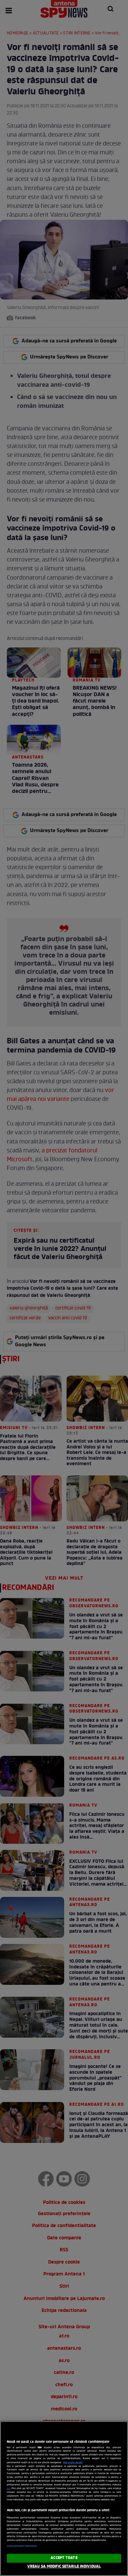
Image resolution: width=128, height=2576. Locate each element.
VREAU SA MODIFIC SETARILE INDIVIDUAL (64, 2566)
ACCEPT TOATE (64, 2558)
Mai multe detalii (73, 2463)
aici (9, 2489)
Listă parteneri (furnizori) (22, 2546)
